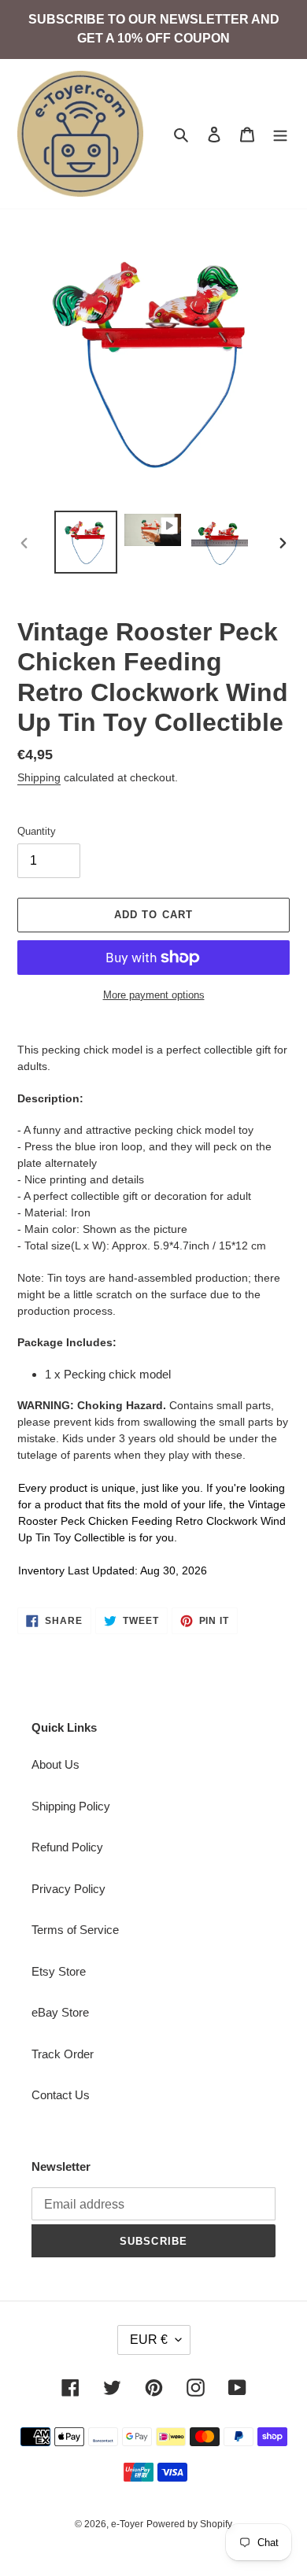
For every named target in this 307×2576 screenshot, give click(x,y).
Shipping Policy (71, 1806)
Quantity (37, 831)
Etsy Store (59, 1971)
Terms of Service (75, 1930)
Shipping (39, 777)
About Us (55, 1764)
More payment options (154, 995)
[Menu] (280, 134)
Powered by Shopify (189, 2524)
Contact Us (61, 2095)
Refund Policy (67, 1847)
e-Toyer (127, 2524)
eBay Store (60, 2012)
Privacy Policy (68, 1889)
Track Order (63, 2054)
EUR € (149, 2340)
